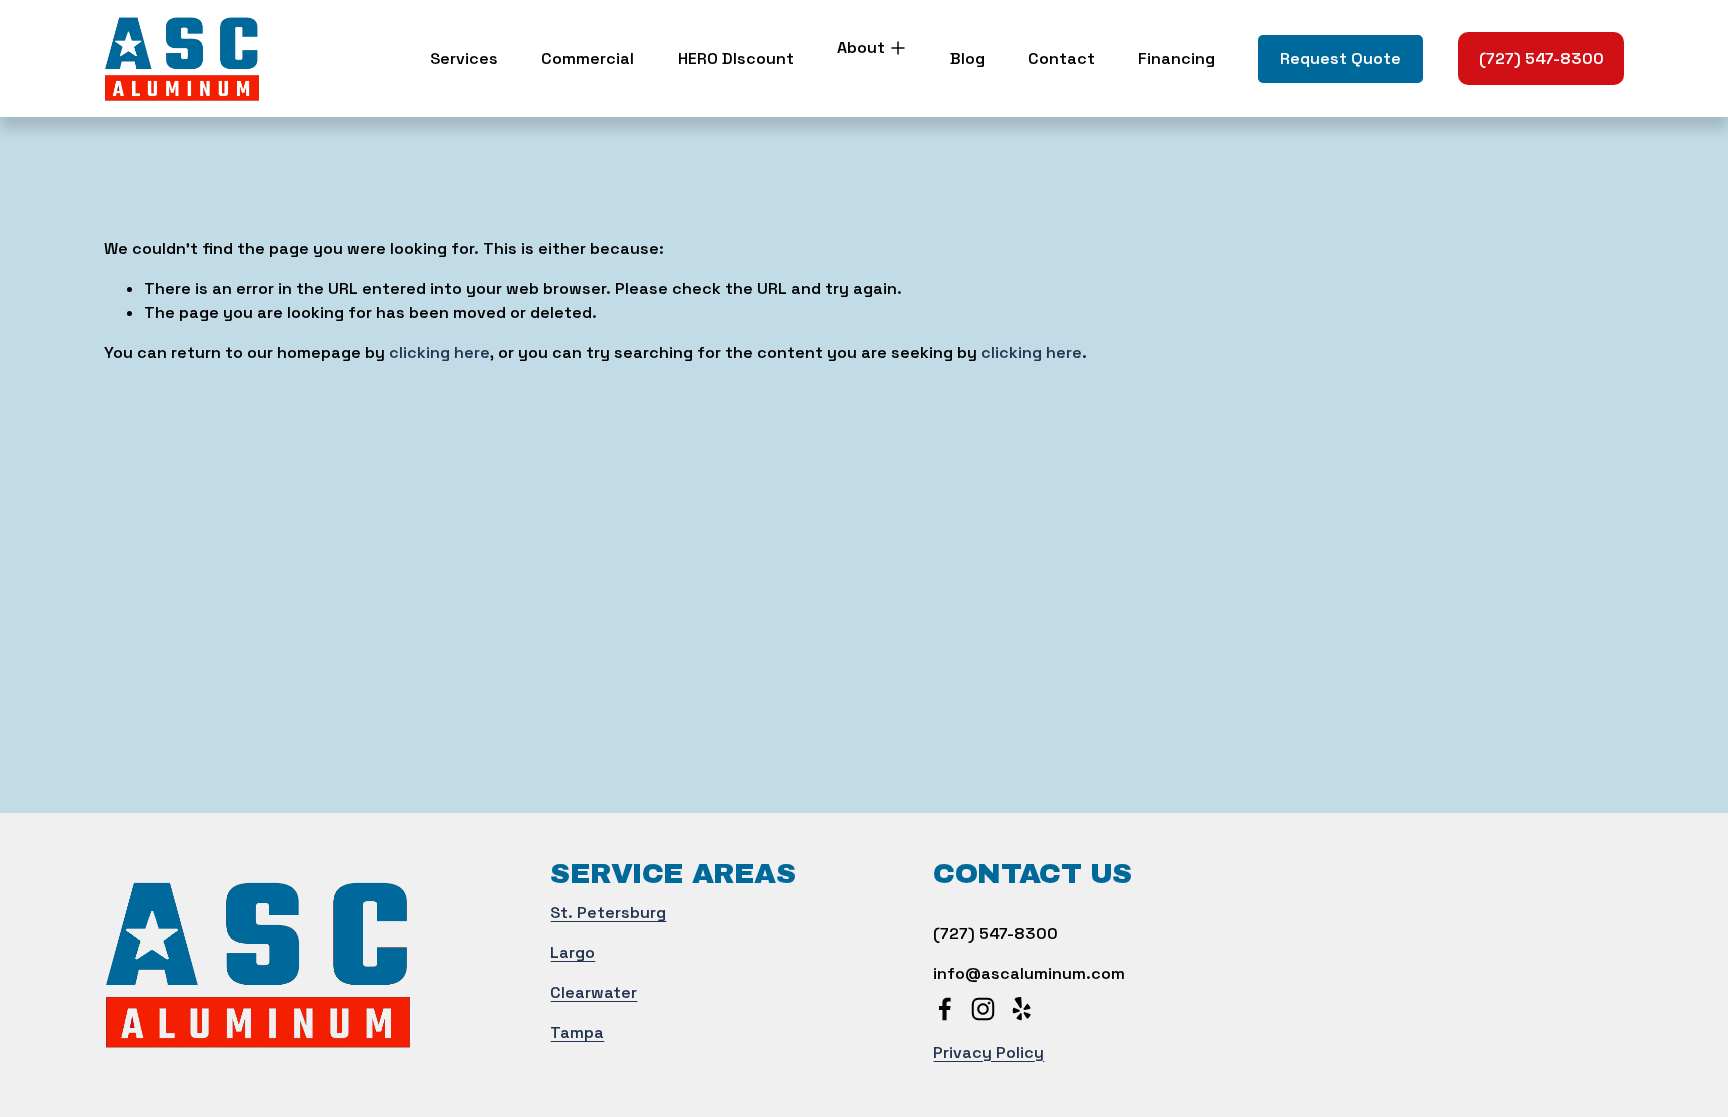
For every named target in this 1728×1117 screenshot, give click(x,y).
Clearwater (593, 992)
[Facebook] (945, 1009)
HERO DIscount (736, 58)
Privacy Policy (988, 1052)
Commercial (587, 58)
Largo (572, 952)
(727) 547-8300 (1541, 58)
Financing (1176, 58)
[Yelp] (1021, 1009)
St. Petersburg (608, 912)
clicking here (439, 352)
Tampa (577, 1032)
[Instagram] (983, 1009)
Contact (1061, 58)
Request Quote (1340, 58)
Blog (967, 58)
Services (464, 58)
